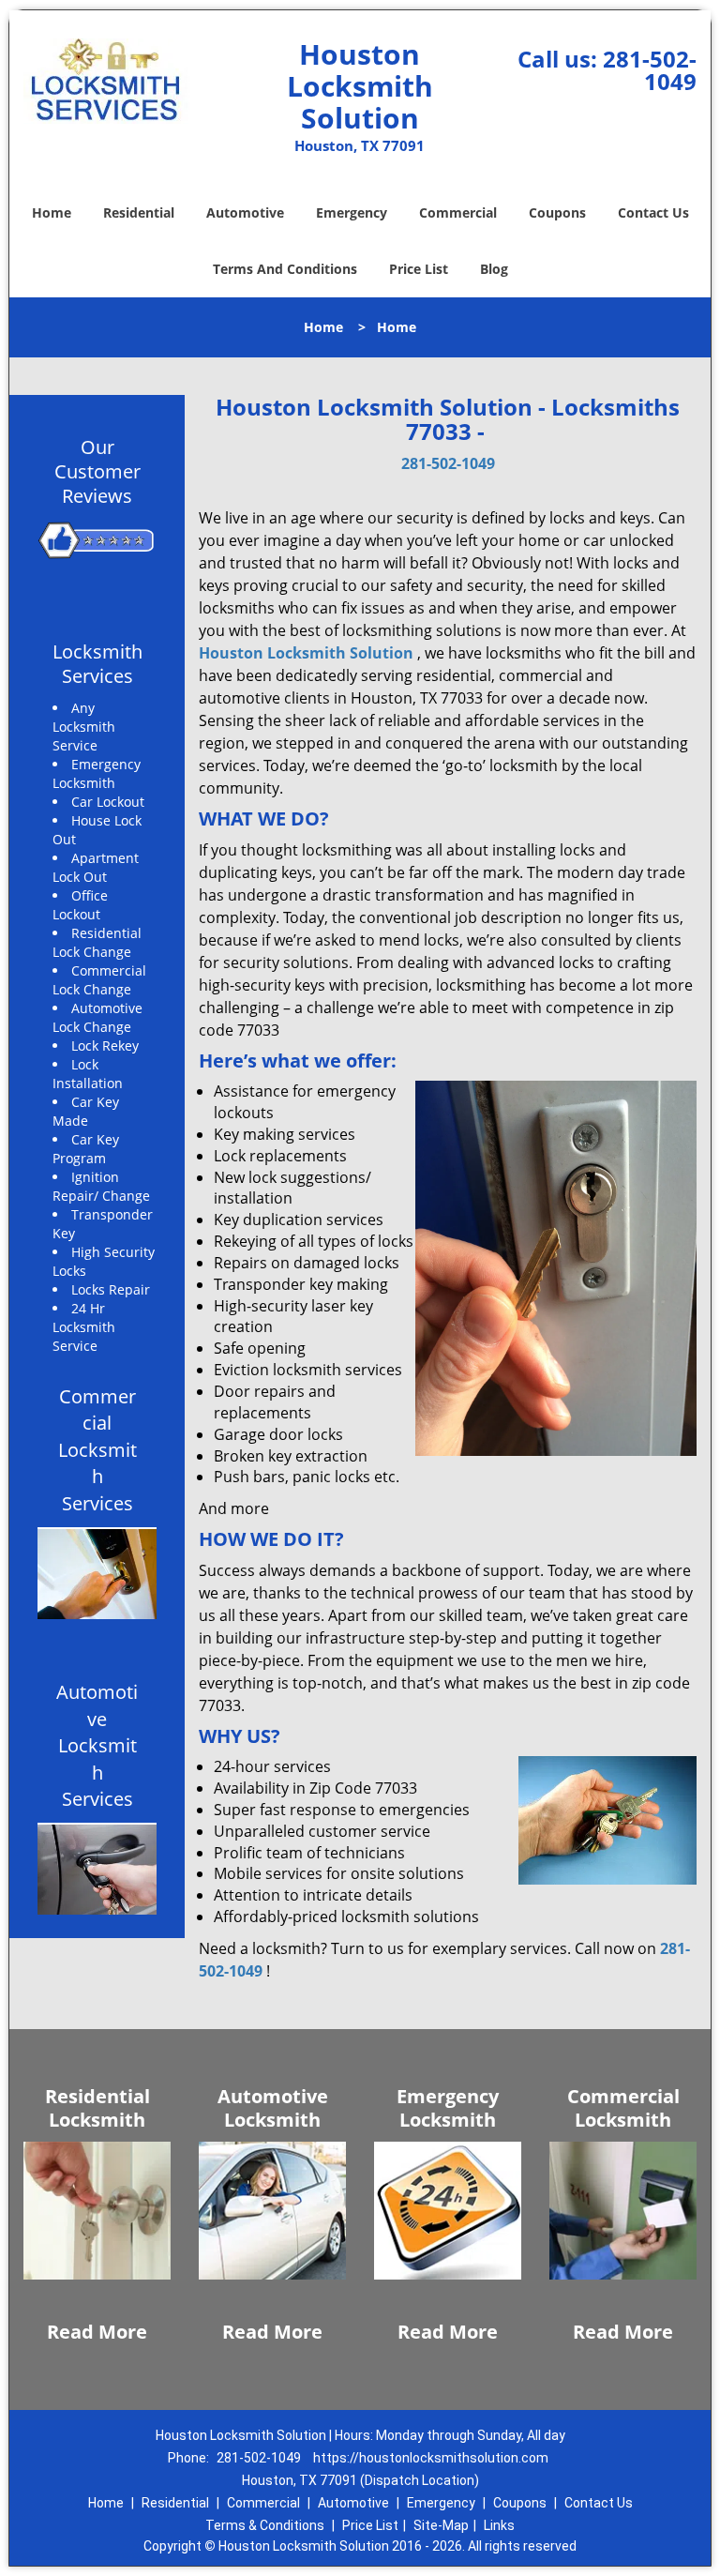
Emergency (352, 212)
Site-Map (441, 2525)
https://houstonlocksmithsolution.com (431, 2458)
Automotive (245, 212)
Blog (494, 269)
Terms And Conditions (285, 269)
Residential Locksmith (97, 2108)
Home (52, 212)
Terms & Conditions (265, 2525)
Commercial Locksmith (623, 2108)
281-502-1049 (650, 70)
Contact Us (653, 212)
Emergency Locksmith (448, 2108)
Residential (139, 212)
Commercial (458, 212)
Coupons (557, 212)
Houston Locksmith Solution (306, 653)
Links (499, 2525)
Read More (97, 2332)
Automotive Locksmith (273, 2108)
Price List (419, 269)
